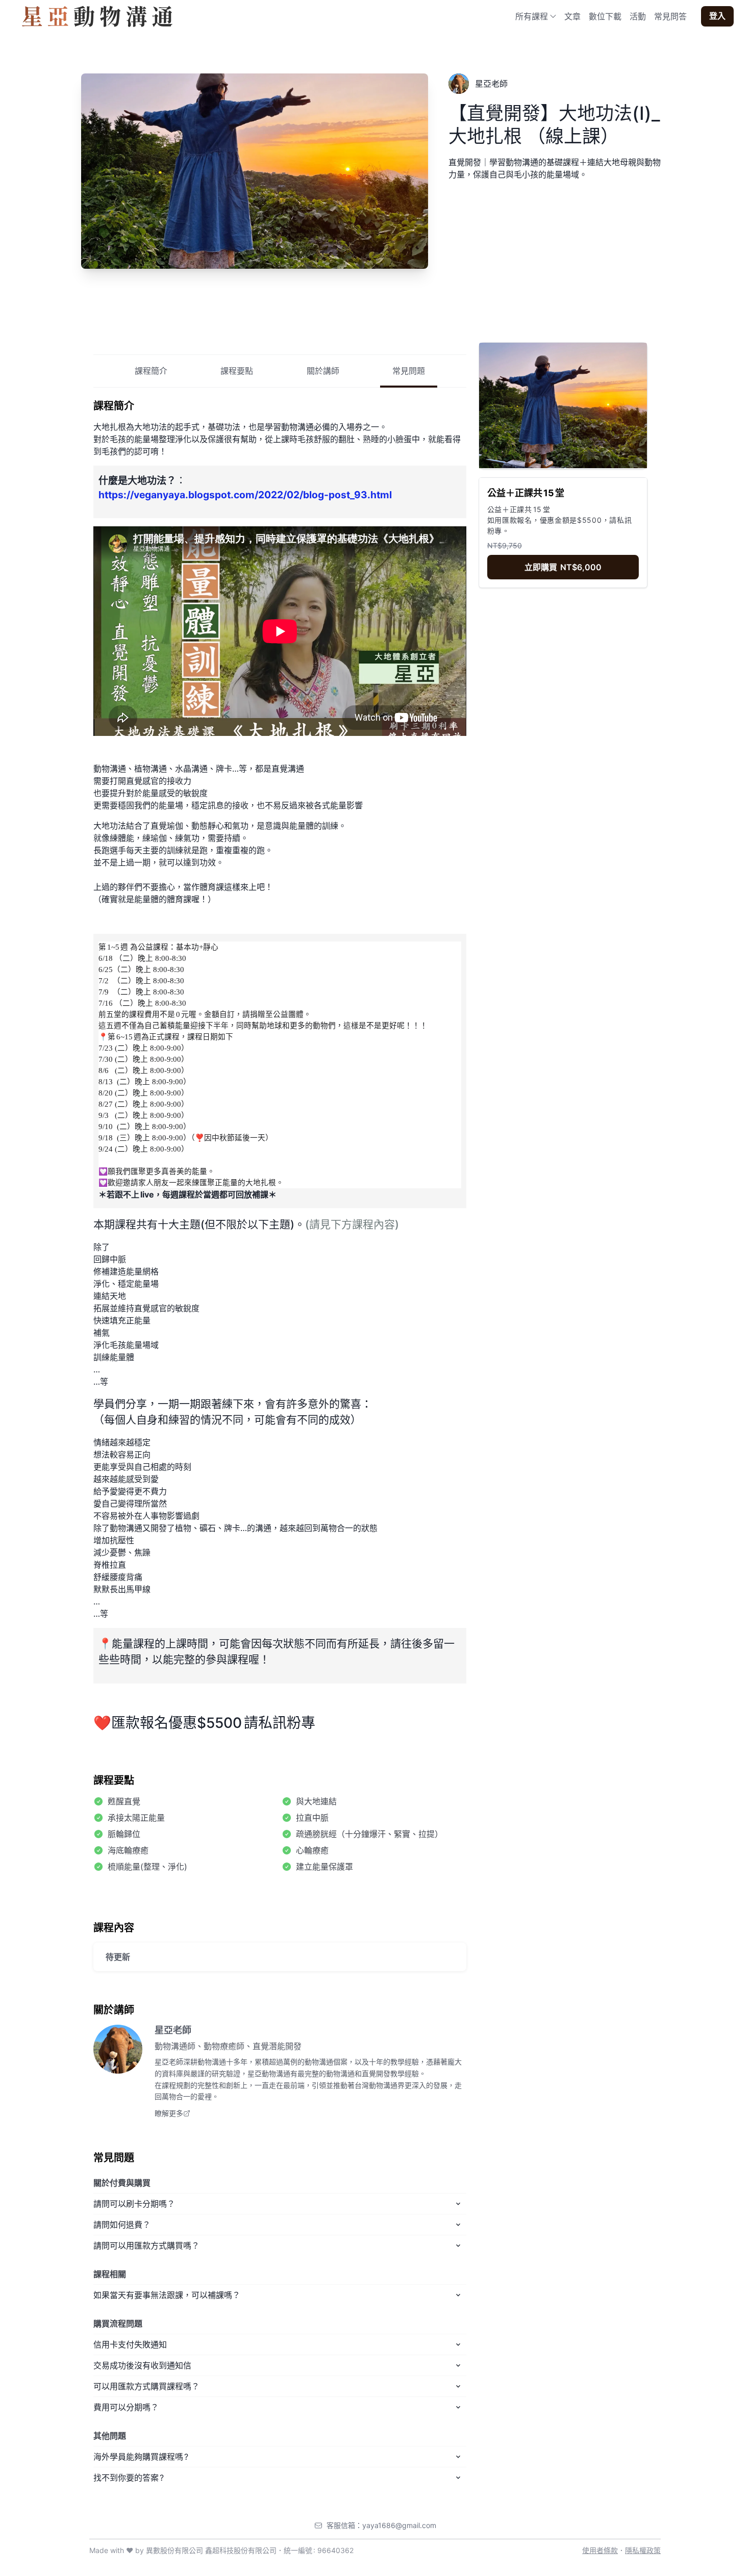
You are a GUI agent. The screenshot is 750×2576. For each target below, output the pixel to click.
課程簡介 (151, 370)
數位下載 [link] (605, 16)
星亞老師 (173, 2030)
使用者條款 (600, 2550)
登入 (717, 16)
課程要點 (237, 370)
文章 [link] (572, 16)
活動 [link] (638, 16)
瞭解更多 (169, 2113)
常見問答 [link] (670, 16)
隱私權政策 (643, 2550)
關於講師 (323, 370)
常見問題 (409, 370)
